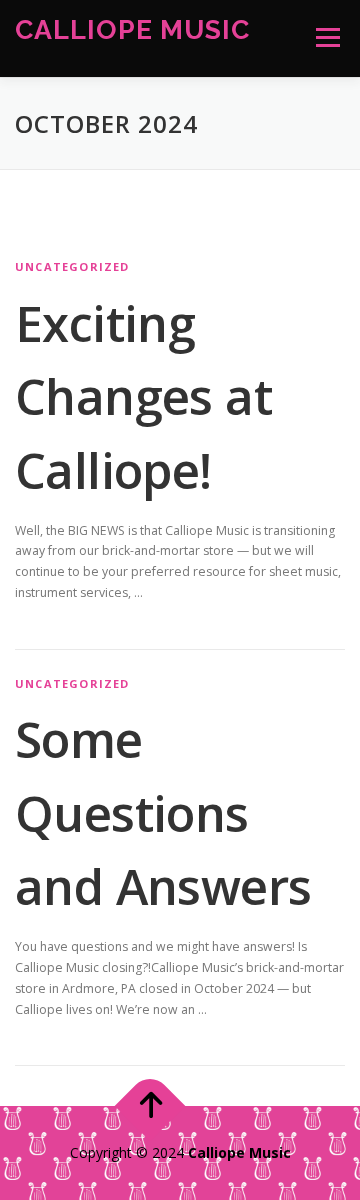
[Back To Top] (150, 1106)
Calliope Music (132, 28)
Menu (326, 37)
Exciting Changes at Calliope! (143, 396)
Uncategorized (72, 266)
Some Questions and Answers (163, 812)
